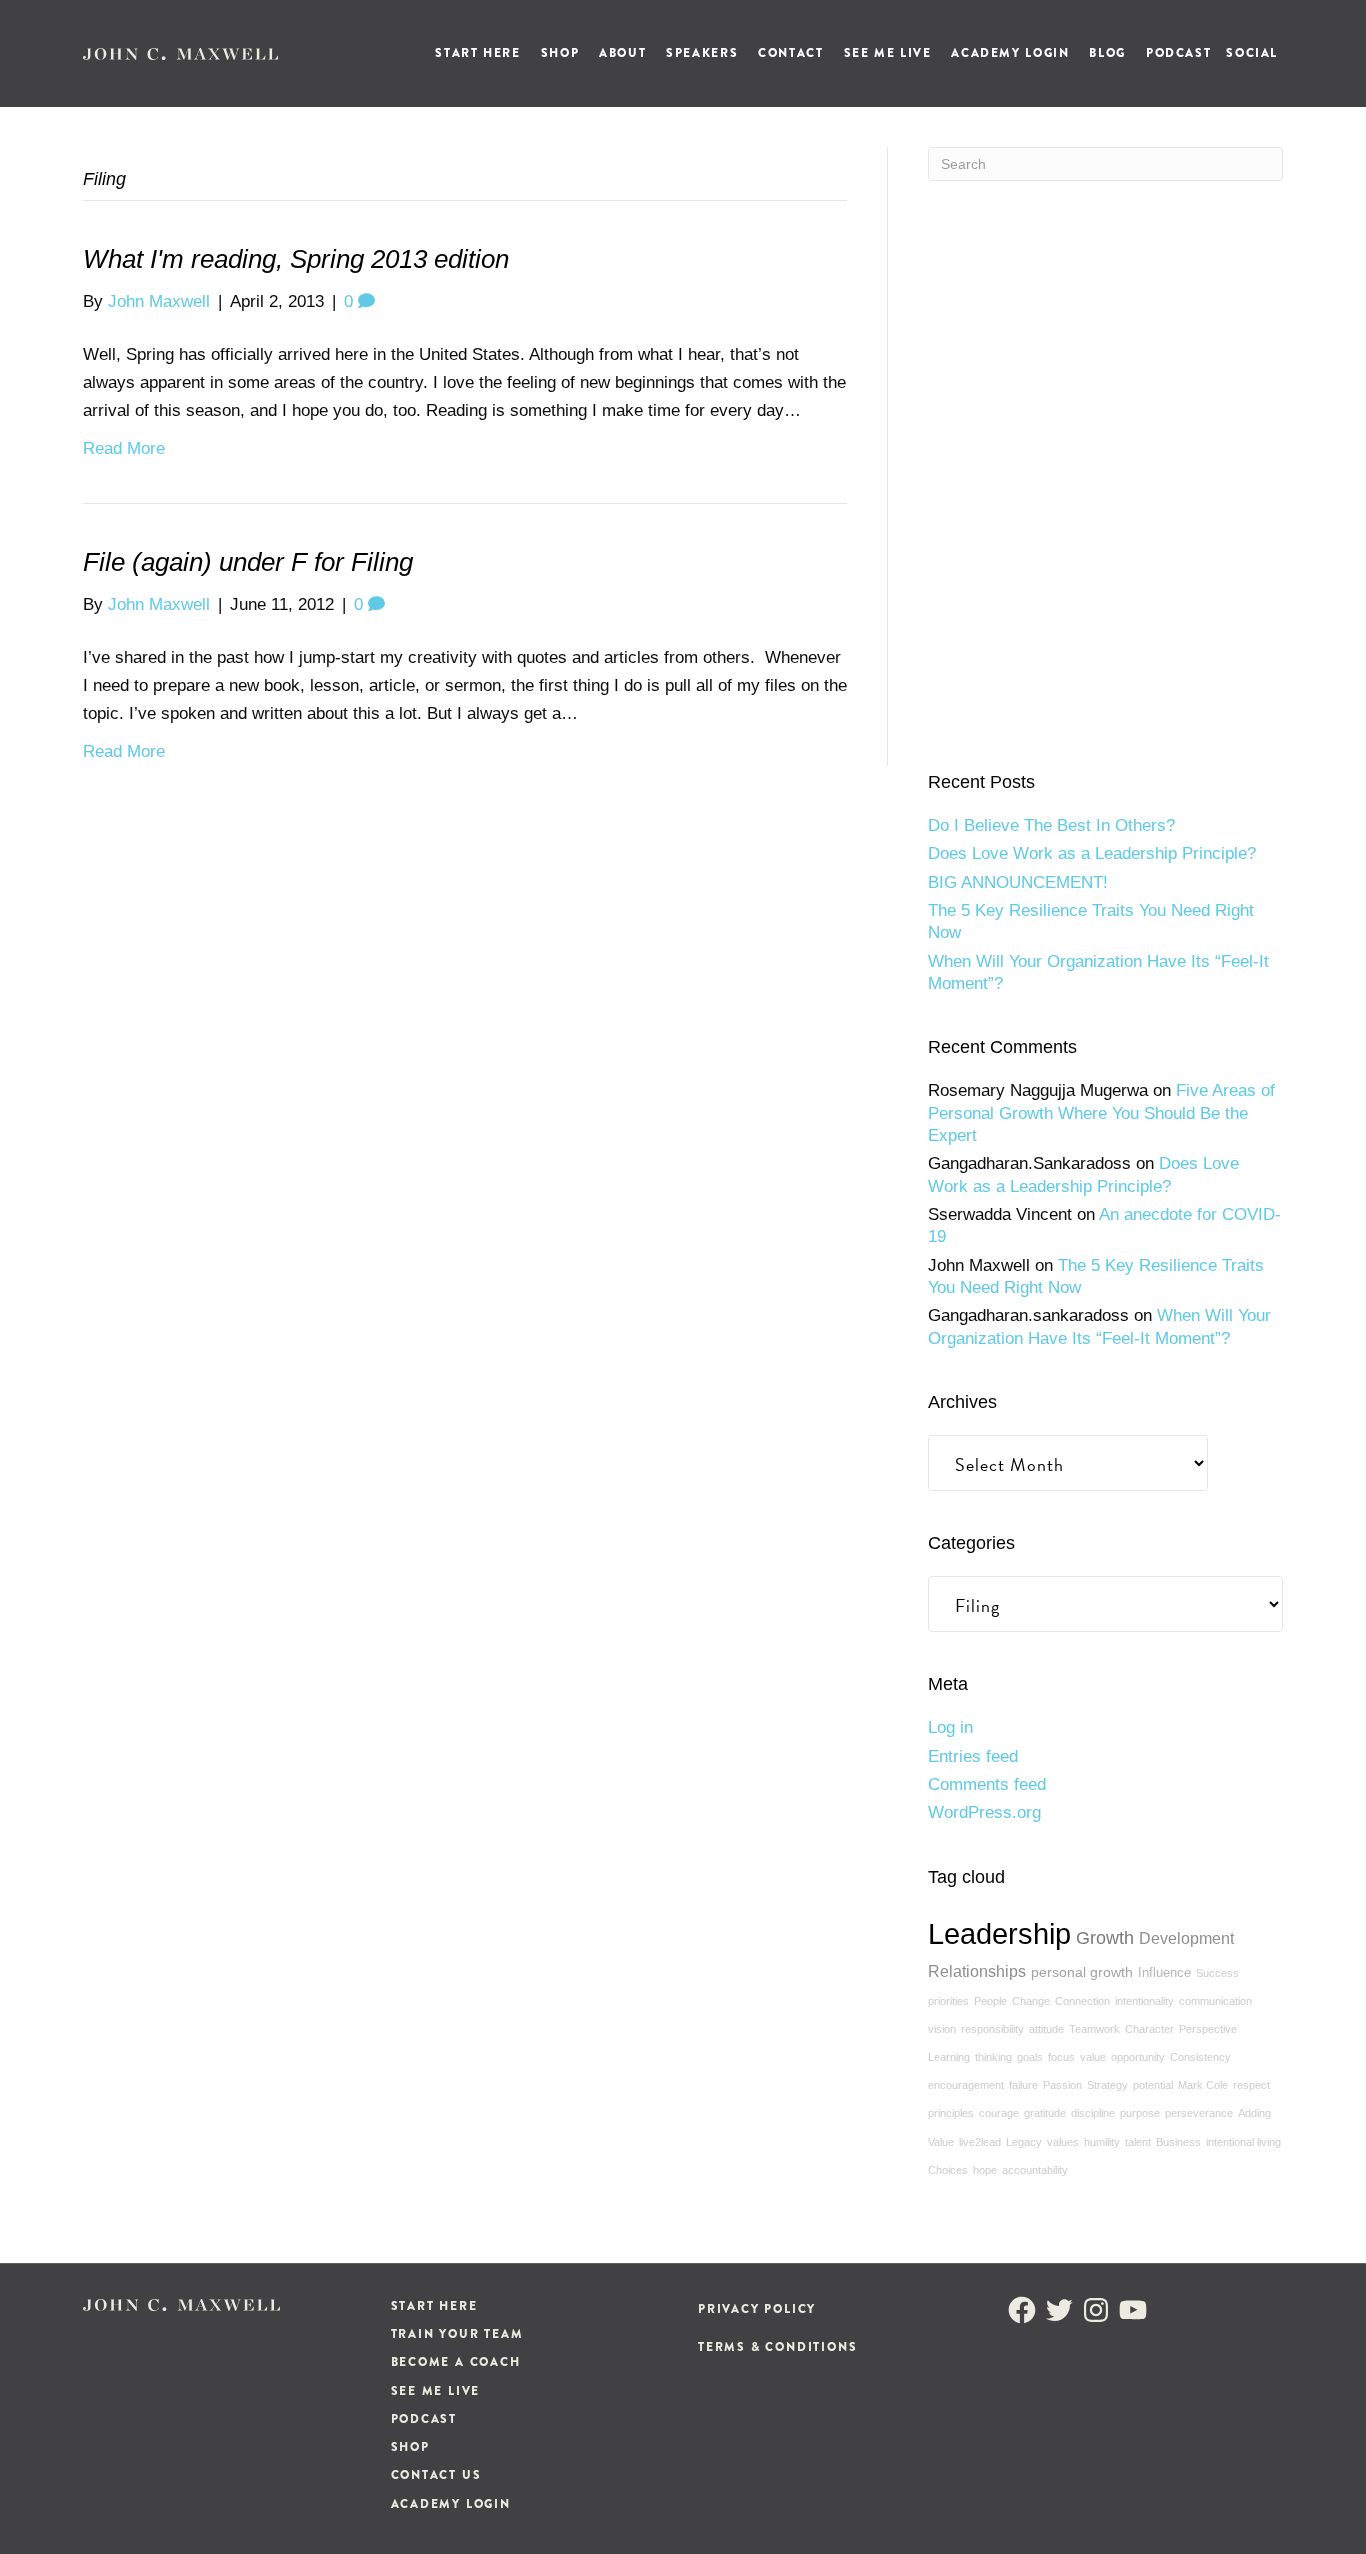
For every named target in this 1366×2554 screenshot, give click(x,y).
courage (999, 2113)
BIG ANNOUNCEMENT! (1018, 882)
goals (1030, 2057)
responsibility (992, 2029)
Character (1149, 2029)
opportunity (1138, 2057)
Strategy (1107, 2085)
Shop (560, 53)
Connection (1082, 2001)
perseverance (1199, 2113)
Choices (948, 2170)
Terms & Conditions (777, 2347)
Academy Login (1010, 53)
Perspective (1208, 2029)
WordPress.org (984, 1812)
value (1093, 2057)
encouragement (966, 2085)
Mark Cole (1203, 2085)
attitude (1046, 2029)
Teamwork (1094, 2029)
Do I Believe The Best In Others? (1051, 825)
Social (1252, 53)
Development (1186, 1938)
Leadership (999, 1933)
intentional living (1243, 2142)
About (622, 53)
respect (1251, 2085)
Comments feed (987, 1784)
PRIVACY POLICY (757, 2309)
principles (951, 2113)
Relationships (977, 1971)
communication (1215, 2001)
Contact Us (436, 2475)
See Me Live (888, 53)
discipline (1093, 2113)
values (1063, 2142)
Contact (790, 53)
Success (1217, 1973)
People (990, 2001)
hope (985, 2170)
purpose (1140, 2113)
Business (1178, 2142)
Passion (1062, 2085)
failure (1023, 2085)
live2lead (980, 2142)
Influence (1164, 1973)
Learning (949, 2057)
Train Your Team (457, 2334)
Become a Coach (456, 2362)
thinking (993, 2057)
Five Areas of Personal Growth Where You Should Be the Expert (1101, 1113)
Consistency (1200, 2057)
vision (942, 2029)
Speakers (702, 53)
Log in (950, 1727)
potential (1153, 2085)
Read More (124, 448)
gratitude (1045, 2113)
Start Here (477, 53)
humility (1102, 2142)
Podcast (1178, 53)
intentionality (1144, 2001)
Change (1031, 2001)
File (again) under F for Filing (248, 562)
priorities (948, 2001)
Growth (1105, 1938)
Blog (1107, 53)
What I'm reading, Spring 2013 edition (296, 259)
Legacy (1024, 2142)
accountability (1035, 2170)
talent (1138, 2142)
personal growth (1082, 1972)
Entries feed (973, 1756)
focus (1061, 2057)
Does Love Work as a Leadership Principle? (1092, 853)
